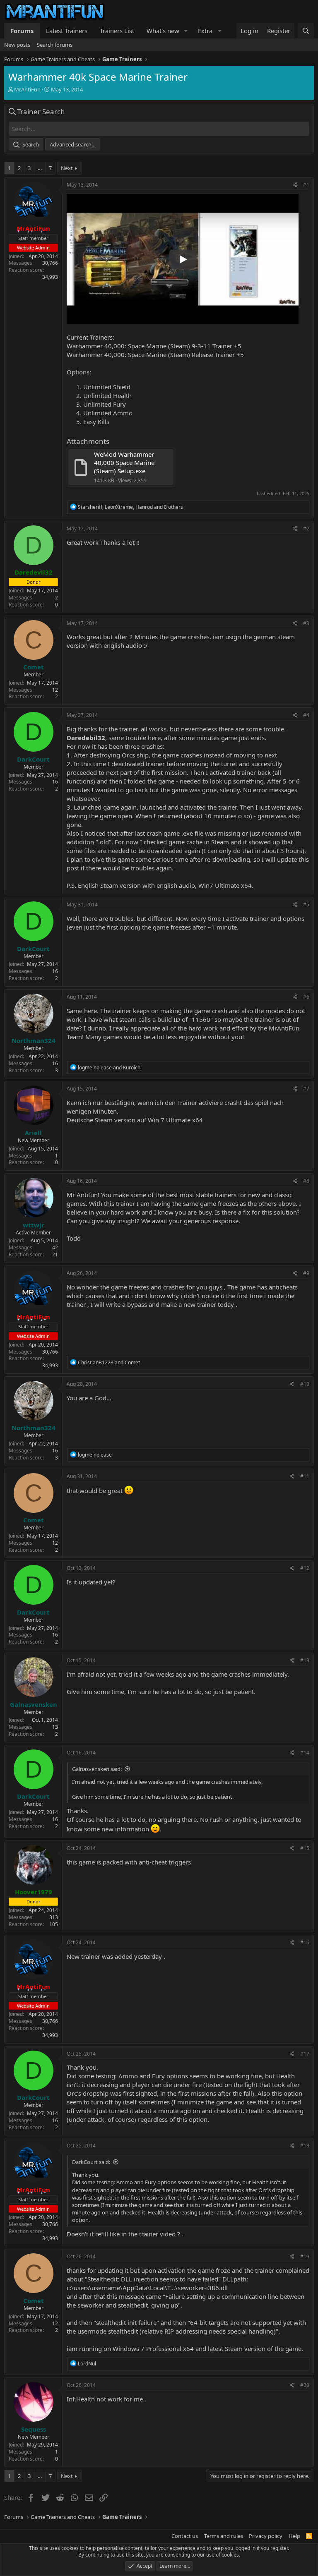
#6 (306, 997)
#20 (305, 2385)
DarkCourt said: (91, 2162)
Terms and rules (224, 2536)
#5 (306, 905)
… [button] (40, 168)
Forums (22, 31)
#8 (306, 1181)
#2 (306, 528)
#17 (305, 2054)
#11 (305, 1476)
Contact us (185, 2536)
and (110, 1068)
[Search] (306, 31)
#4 (306, 715)
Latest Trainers (67, 31)
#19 (305, 2256)
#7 (306, 1089)
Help (294, 2536)
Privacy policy (266, 2536)
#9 (306, 1273)
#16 (305, 1942)
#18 (305, 2146)
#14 (305, 1753)
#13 (305, 1660)
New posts (17, 45)
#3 (306, 623)
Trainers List (117, 31)
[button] (186, 31)
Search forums (55, 45)
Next (67, 168)
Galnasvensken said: (97, 1769)
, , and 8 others (130, 507)
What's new (163, 31)
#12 (305, 1568)
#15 (305, 1848)
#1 (306, 185)
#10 (305, 1384)
